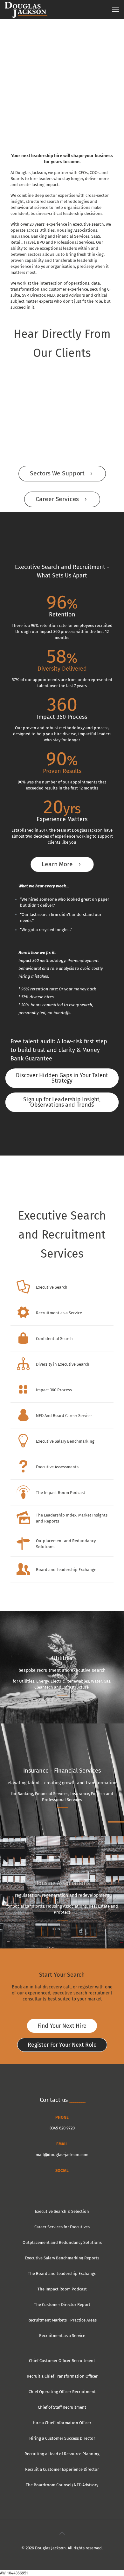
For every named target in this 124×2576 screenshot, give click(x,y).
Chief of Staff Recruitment (62, 2407)
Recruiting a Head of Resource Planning (62, 2454)
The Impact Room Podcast (62, 2289)
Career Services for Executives (62, 2227)
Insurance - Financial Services (62, 1771)
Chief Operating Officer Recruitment (62, 2392)
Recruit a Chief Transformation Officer (62, 2376)
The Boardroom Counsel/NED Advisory (62, 2485)
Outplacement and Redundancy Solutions (62, 2242)
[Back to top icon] (62, 2533)
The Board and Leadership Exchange (62, 2273)
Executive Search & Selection (62, 2211)
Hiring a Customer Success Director (62, 2438)
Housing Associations (62, 1883)
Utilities (62, 1658)
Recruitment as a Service (62, 2336)
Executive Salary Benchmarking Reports (62, 2258)
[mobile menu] (115, 10)
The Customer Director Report (62, 2305)
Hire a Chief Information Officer (62, 2423)
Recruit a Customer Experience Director (62, 2469)
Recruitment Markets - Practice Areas (62, 2320)
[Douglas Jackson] (26, 10)
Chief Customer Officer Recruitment (62, 2361)
